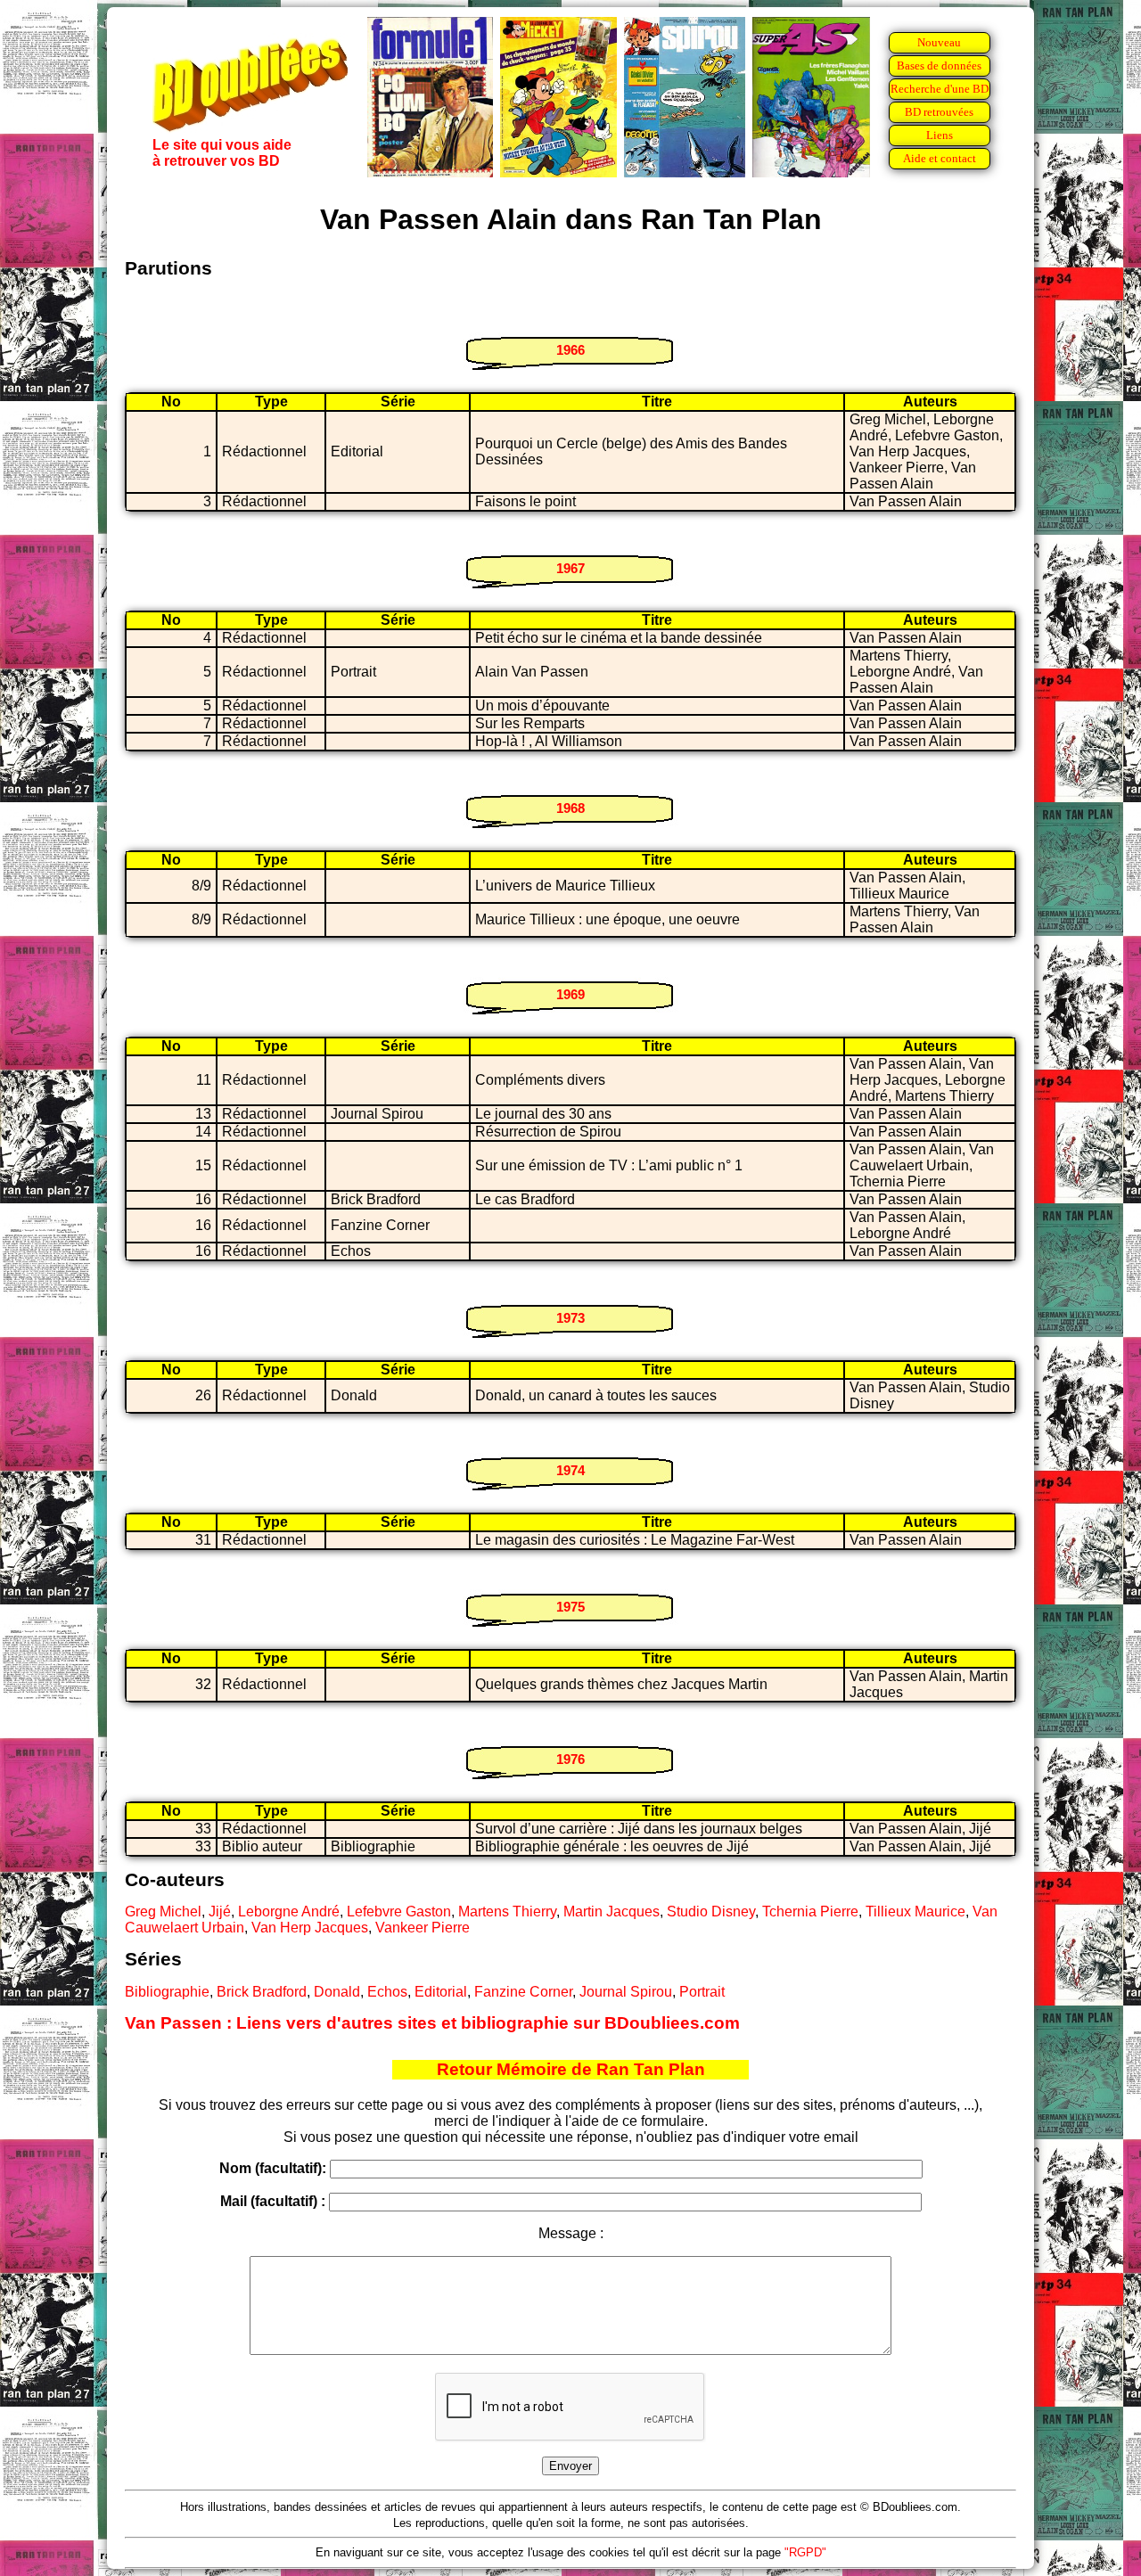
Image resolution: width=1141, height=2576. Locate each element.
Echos (387, 1992)
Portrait (702, 1992)
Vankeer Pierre (423, 1928)
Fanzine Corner (523, 1992)
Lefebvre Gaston (399, 1911)
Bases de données (939, 66)
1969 (570, 994)
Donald (337, 1992)
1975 (570, 1607)
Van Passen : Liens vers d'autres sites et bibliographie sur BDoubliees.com (432, 2023)
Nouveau (939, 42)
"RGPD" (805, 2552)
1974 (570, 1470)
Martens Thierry (507, 1911)
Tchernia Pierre (810, 1911)
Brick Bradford (262, 1992)
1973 (570, 1318)
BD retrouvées (939, 112)
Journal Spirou (626, 1992)
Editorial (441, 1992)
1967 (570, 568)
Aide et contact (940, 158)
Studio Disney (711, 1911)
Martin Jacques (612, 1911)
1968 (570, 808)
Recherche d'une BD (940, 89)
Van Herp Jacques (310, 1928)
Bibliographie (167, 1992)
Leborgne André (289, 1911)
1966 (570, 350)
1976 (570, 1759)
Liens (940, 135)
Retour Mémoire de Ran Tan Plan (571, 2069)
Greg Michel (163, 1911)
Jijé (220, 1911)
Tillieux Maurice (915, 1911)
